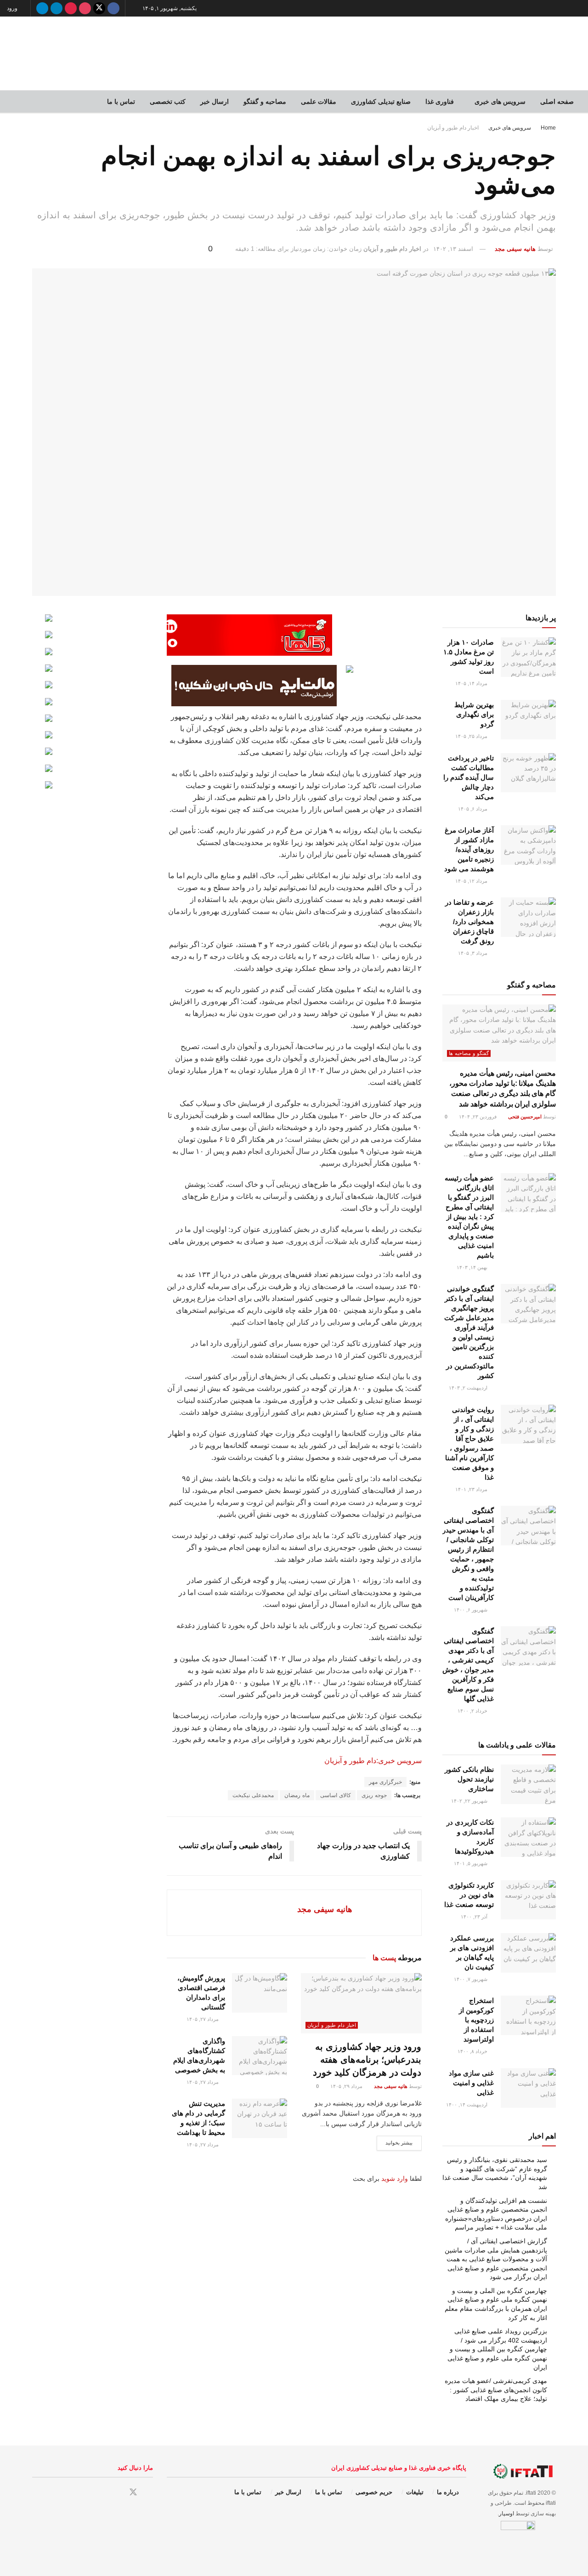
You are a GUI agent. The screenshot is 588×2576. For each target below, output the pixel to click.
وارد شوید (395, 2179)
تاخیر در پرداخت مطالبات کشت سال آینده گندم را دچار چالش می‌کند (469, 777)
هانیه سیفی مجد (515, 249)
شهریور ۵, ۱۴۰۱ (471, 1863)
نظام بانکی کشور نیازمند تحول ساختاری (469, 1779)
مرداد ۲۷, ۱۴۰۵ (203, 2019)
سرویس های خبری (500, 102)
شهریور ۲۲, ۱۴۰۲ (470, 1801)
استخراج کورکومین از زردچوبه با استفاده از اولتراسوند (476, 2020)
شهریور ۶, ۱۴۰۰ (471, 1610)
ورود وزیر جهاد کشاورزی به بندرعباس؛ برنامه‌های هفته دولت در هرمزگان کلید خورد (367, 2060)
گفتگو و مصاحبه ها (469, 1053)
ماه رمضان (297, 1795)
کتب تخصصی (168, 102)
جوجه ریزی (374, 1795)
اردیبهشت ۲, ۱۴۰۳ (469, 1388)
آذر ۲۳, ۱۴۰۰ (475, 1917)
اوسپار (506, 2514)
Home (548, 128)
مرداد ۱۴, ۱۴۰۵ (472, 683)
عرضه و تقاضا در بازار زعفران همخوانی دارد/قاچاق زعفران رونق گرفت (469, 922)
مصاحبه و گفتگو (265, 102)
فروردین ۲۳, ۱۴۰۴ (478, 1117)
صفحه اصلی (557, 102)
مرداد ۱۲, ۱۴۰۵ (472, 881)
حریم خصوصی (374, 2492)
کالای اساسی (336, 1795)
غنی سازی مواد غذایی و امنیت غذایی (471, 2083)
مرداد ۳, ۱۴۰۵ (473, 953)
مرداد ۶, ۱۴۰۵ (473, 809)
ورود (13, 8)
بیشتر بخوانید (399, 2143)
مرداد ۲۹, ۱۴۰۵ (347, 2086)
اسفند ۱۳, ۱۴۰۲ (453, 249)
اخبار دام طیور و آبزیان (453, 128)
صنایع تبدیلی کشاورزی (381, 102)
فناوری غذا (440, 102)
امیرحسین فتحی (525, 1117)
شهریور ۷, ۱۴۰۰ (471, 1979)
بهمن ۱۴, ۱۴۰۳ (473, 1267)
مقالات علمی (319, 102)
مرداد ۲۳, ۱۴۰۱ (472, 1489)
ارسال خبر (215, 102)
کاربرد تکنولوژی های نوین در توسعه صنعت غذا (469, 1895)
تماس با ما (121, 102)
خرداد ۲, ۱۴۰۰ (473, 1711)
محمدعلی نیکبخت (253, 1795)
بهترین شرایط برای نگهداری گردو (474, 714)
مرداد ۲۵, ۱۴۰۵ (472, 736)
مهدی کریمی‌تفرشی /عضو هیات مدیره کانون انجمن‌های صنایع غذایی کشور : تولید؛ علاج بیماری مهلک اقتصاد (496, 2390)
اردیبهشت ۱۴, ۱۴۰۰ (467, 2105)
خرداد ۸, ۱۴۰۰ (473, 2051)
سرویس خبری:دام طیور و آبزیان (373, 1761)
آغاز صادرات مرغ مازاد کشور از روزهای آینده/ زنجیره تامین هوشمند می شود (469, 849)
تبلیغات (415, 2492)
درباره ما (448, 2492)
